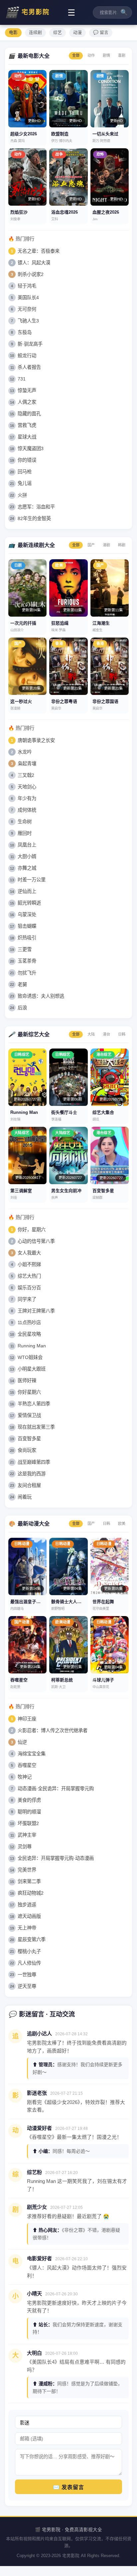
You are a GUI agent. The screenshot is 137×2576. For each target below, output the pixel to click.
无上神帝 (27, 1928)
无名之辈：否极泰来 (39, 251)
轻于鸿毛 (27, 286)
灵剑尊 (25, 1847)
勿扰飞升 (27, 973)
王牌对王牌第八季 (36, 1311)
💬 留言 (101, 32)
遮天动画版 (29, 1916)
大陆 (91, 1034)
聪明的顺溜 (29, 1812)
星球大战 (27, 437)
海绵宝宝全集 (32, 1754)
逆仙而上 (27, 891)
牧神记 (25, 1777)
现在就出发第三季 (36, 1427)
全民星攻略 (29, 1334)
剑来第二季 (29, 1881)
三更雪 (25, 949)
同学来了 (27, 1299)
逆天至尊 (27, 1986)
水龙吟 (25, 752)
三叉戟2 (26, 775)
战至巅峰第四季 (34, 1462)
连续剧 (35, 32)
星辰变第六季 (32, 1939)
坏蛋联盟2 (28, 1823)
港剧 (106, 545)
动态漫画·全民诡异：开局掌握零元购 (56, 1789)
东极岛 (25, 332)
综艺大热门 (29, 1276)
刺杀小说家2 (31, 274)
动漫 (77, 32)
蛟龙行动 (27, 356)
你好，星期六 (32, 1230)
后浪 (22, 1008)
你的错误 (27, 460)
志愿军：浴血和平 (36, 507)
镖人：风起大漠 (34, 263)
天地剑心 (27, 787)
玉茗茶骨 (27, 961)
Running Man (32, 1346)
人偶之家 (27, 402)
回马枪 (25, 472)
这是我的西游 (32, 1474)
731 (22, 379)
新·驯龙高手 (30, 344)
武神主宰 (27, 1835)
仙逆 (22, 1742)
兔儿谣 (25, 483)
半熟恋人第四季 (34, 1404)
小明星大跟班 (32, 1369)
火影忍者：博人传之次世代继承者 (53, 1730)
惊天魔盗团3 (31, 448)
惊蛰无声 (27, 390)
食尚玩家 (27, 1450)
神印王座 (27, 1719)
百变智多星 (29, 1439)
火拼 (22, 495)
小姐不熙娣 (29, 1264)
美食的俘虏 (29, 1800)
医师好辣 (27, 1381)
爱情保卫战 (29, 1415)
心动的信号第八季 (36, 1241)
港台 (106, 1034)
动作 (91, 55)
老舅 (22, 984)
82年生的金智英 (34, 518)
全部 (76, 55)
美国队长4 (28, 298)
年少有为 (27, 798)
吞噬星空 (27, 1765)
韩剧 (122, 545)
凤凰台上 (27, 845)
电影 (13, 32)
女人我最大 (29, 1253)
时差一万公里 (32, 880)
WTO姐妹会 (30, 1357)
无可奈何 (27, 309)
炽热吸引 (27, 938)
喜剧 (122, 55)
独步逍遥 (27, 1905)
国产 (91, 545)
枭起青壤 (27, 764)
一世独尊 (27, 1975)
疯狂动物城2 (31, 1893)
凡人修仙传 (29, 1963)
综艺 (58, 32)
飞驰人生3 (28, 321)
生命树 (25, 822)
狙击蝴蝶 (27, 926)
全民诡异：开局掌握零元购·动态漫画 (56, 1858)
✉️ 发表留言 (68, 2487)
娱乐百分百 (29, 1288)
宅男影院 (27, 12)
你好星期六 (29, 1392)
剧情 (106, 55)
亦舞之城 (27, 868)
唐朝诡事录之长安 (36, 740)
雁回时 (25, 833)
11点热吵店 (29, 1322)
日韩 (122, 1034)
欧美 (122, 1524)
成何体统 (27, 810)
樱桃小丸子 (29, 1951)
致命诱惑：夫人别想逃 (41, 996)
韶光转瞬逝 (29, 903)
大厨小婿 (27, 856)
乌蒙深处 (27, 915)
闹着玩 (25, 1497)
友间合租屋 (29, 1485)
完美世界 (27, 1870)
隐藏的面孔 (29, 414)
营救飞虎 (27, 425)
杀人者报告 (29, 367)
